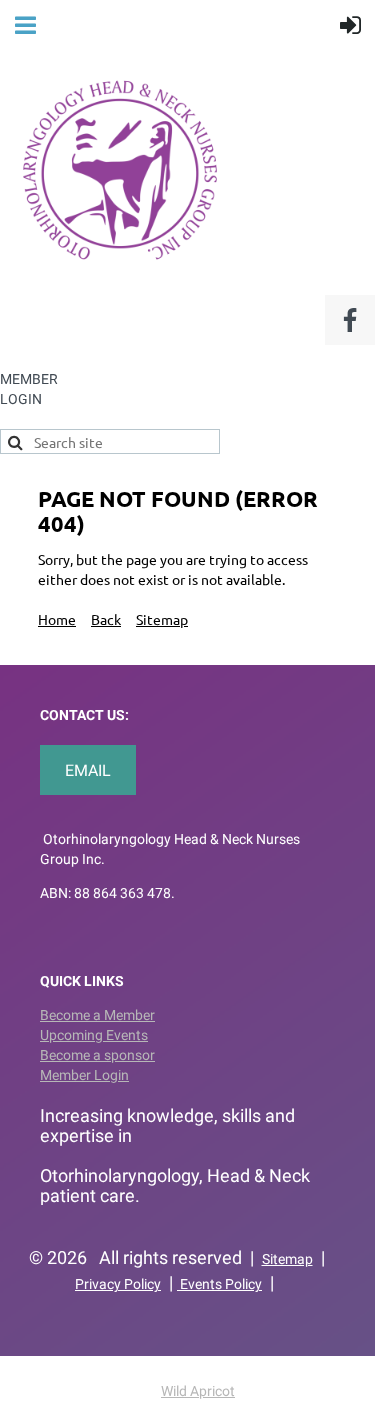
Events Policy (219, 1284)
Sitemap (162, 619)
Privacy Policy (118, 1284)
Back (106, 619)
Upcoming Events (94, 1035)
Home (57, 619)
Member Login (84, 1075)
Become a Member (97, 1015)
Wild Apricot (198, 1391)
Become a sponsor (97, 1055)
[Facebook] (350, 320)
